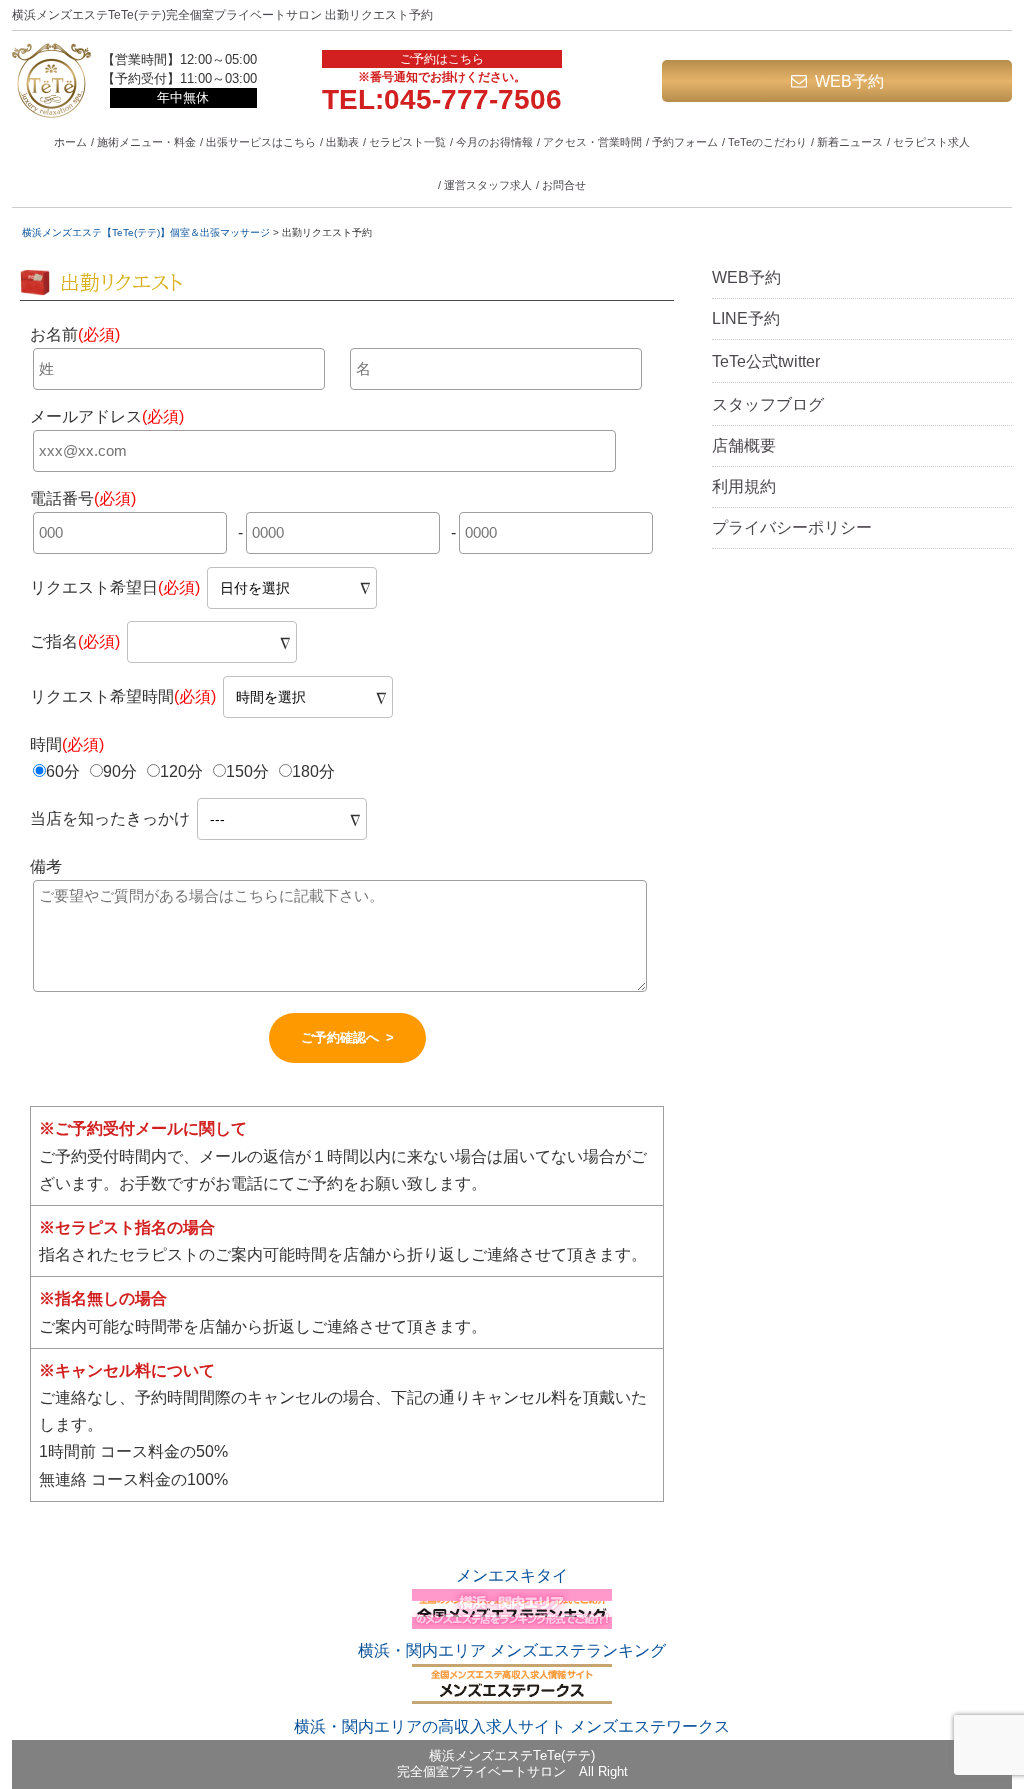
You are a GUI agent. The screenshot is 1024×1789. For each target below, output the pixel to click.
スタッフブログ (768, 404)
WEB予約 (849, 81)
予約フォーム (685, 142)
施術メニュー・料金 (146, 142)
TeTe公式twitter (766, 361)
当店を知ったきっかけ (112, 818)
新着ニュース (850, 142)
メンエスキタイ (512, 1575)
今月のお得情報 (494, 142)
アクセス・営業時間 (592, 142)
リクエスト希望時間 (123, 696)
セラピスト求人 (931, 142)
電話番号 (83, 498)
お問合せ (564, 185)
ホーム (70, 142)
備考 (46, 866)
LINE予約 (746, 318)
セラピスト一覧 (407, 142)
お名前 (75, 334)
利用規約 (744, 486)
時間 (67, 744)
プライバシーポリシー (792, 527)
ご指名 (75, 641)
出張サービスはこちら (261, 142)
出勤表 (342, 142)
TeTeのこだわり (767, 142)
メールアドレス (107, 416)
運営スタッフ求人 (488, 185)
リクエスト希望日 (115, 587)
